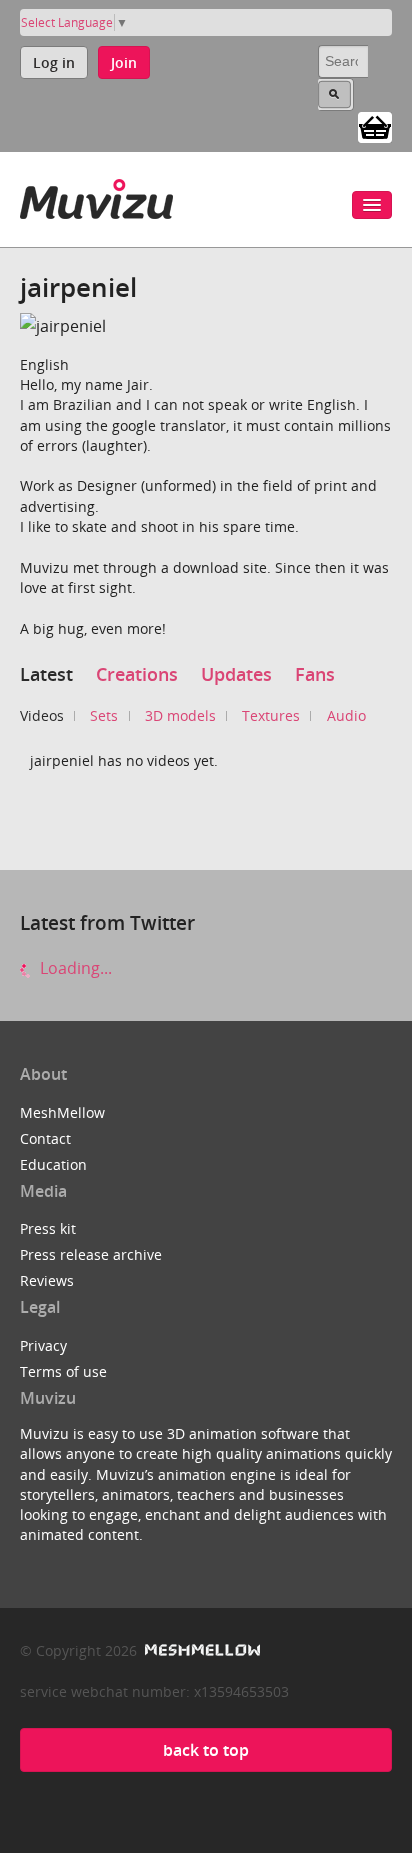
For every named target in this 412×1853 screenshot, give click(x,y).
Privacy (43, 1345)
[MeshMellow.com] (200, 1650)
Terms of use (63, 1371)
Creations (137, 674)
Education (53, 1164)
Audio (346, 715)
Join (124, 62)
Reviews (47, 1280)
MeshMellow (62, 1112)
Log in (54, 62)
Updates (236, 674)
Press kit (48, 1228)
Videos (42, 715)
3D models (180, 715)
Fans (315, 674)
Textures (271, 715)
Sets (104, 715)
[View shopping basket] (375, 126)
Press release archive (91, 1254)
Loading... (74, 968)
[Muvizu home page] (96, 195)
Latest (46, 674)
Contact (45, 1138)
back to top (206, 1750)
